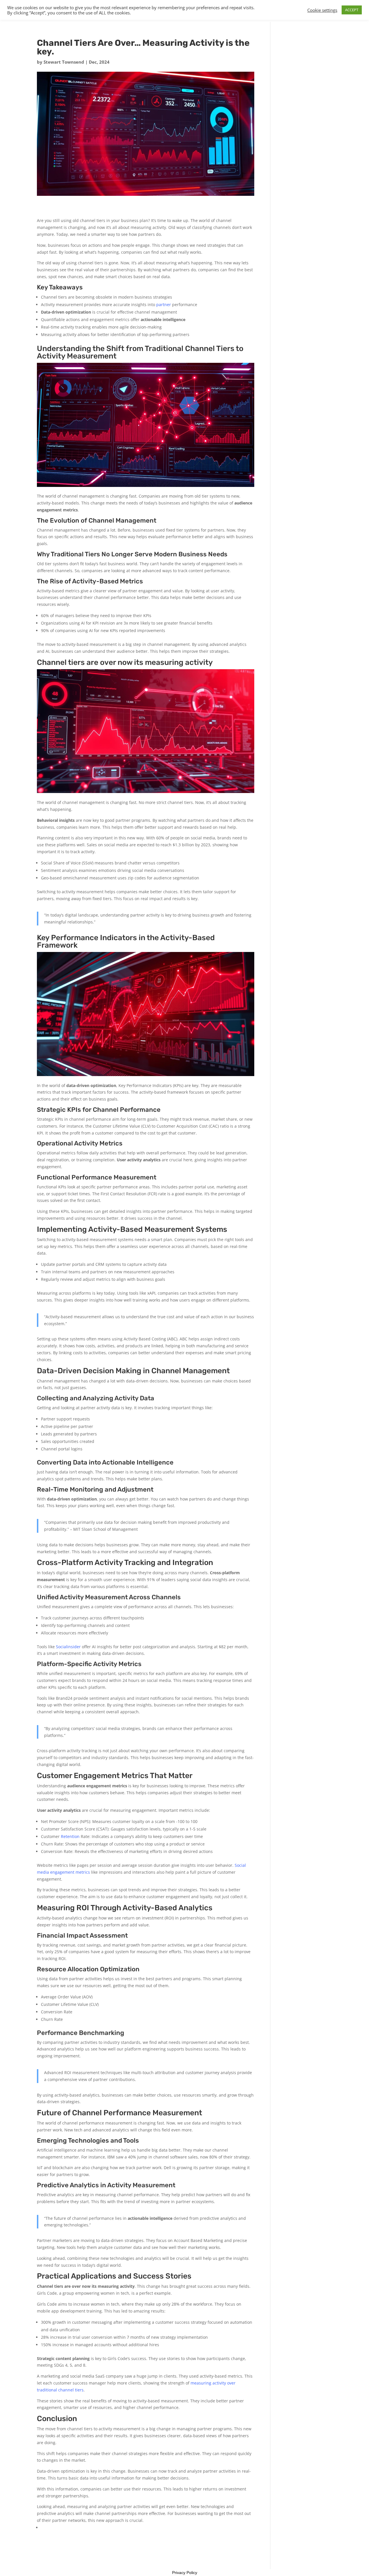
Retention (70, 1836)
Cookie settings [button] (322, 10)
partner (164, 305)
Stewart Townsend (64, 62)
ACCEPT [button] (352, 10)
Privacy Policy (185, 2573)
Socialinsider (68, 1647)
